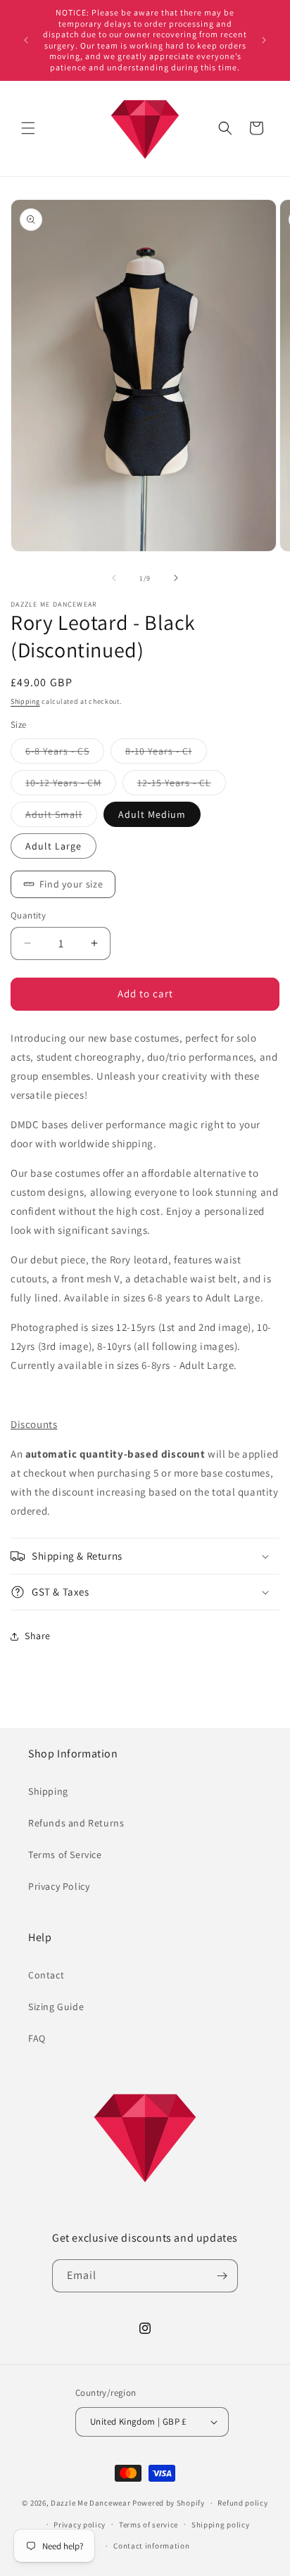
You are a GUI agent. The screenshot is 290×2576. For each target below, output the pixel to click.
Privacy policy (80, 2525)
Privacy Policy (59, 1886)
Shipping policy (221, 2525)
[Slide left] (114, 578)
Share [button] (38, 1636)
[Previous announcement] (26, 40)
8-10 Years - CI (166, 754)
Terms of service (149, 2525)
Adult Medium (152, 814)
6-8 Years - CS (65, 754)
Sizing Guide (56, 2007)
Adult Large (53, 846)
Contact (46, 1975)
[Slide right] (176, 578)
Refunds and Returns (76, 1823)
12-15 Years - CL (182, 785)
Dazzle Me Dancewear (90, 2503)
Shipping (25, 701)
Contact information (151, 2546)
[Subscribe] (222, 2276)
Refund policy (242, 2503)
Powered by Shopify (169, 2503)
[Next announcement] (264, 40)
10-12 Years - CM (71, 785)
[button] (28, 128)
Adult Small (61, 817)
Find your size (71, 884)
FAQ (37, 2038)
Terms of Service (65, 1855)
